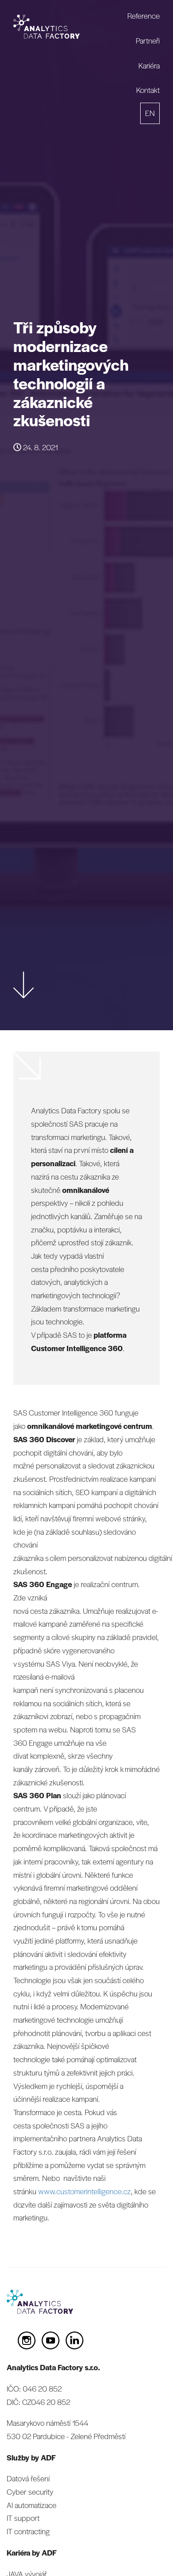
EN (150, 113)
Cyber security (30, 2492)
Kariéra (149, 65)
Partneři (148, 40)
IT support (23, 2518)
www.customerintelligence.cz (85, 2191)
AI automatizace (31, 2505)
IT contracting (28, 2531)
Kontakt (148, 90)
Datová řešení (28, 2478)
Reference (144, 16)
